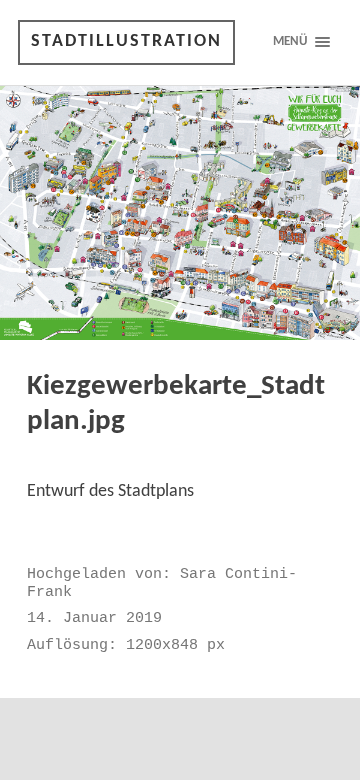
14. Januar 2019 (94, 618)
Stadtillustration (126, 41)
